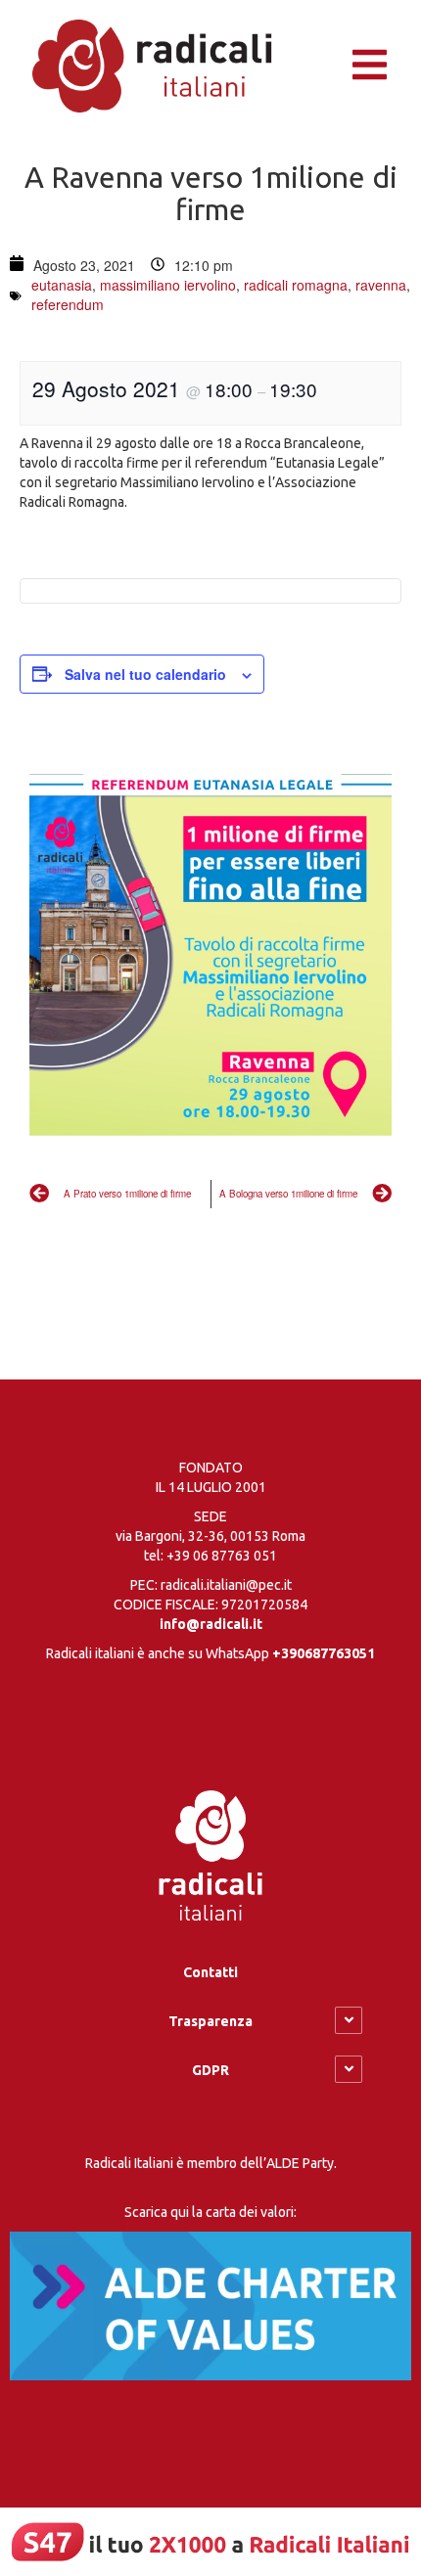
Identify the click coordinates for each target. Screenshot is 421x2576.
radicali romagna (296, 285)
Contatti (210, 1972)
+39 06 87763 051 (222, 1556)
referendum (68, 304)
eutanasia (62, 285)
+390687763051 (324, 1653)
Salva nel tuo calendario (145, 674)
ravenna (381, 285)
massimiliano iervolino (168, 285)
